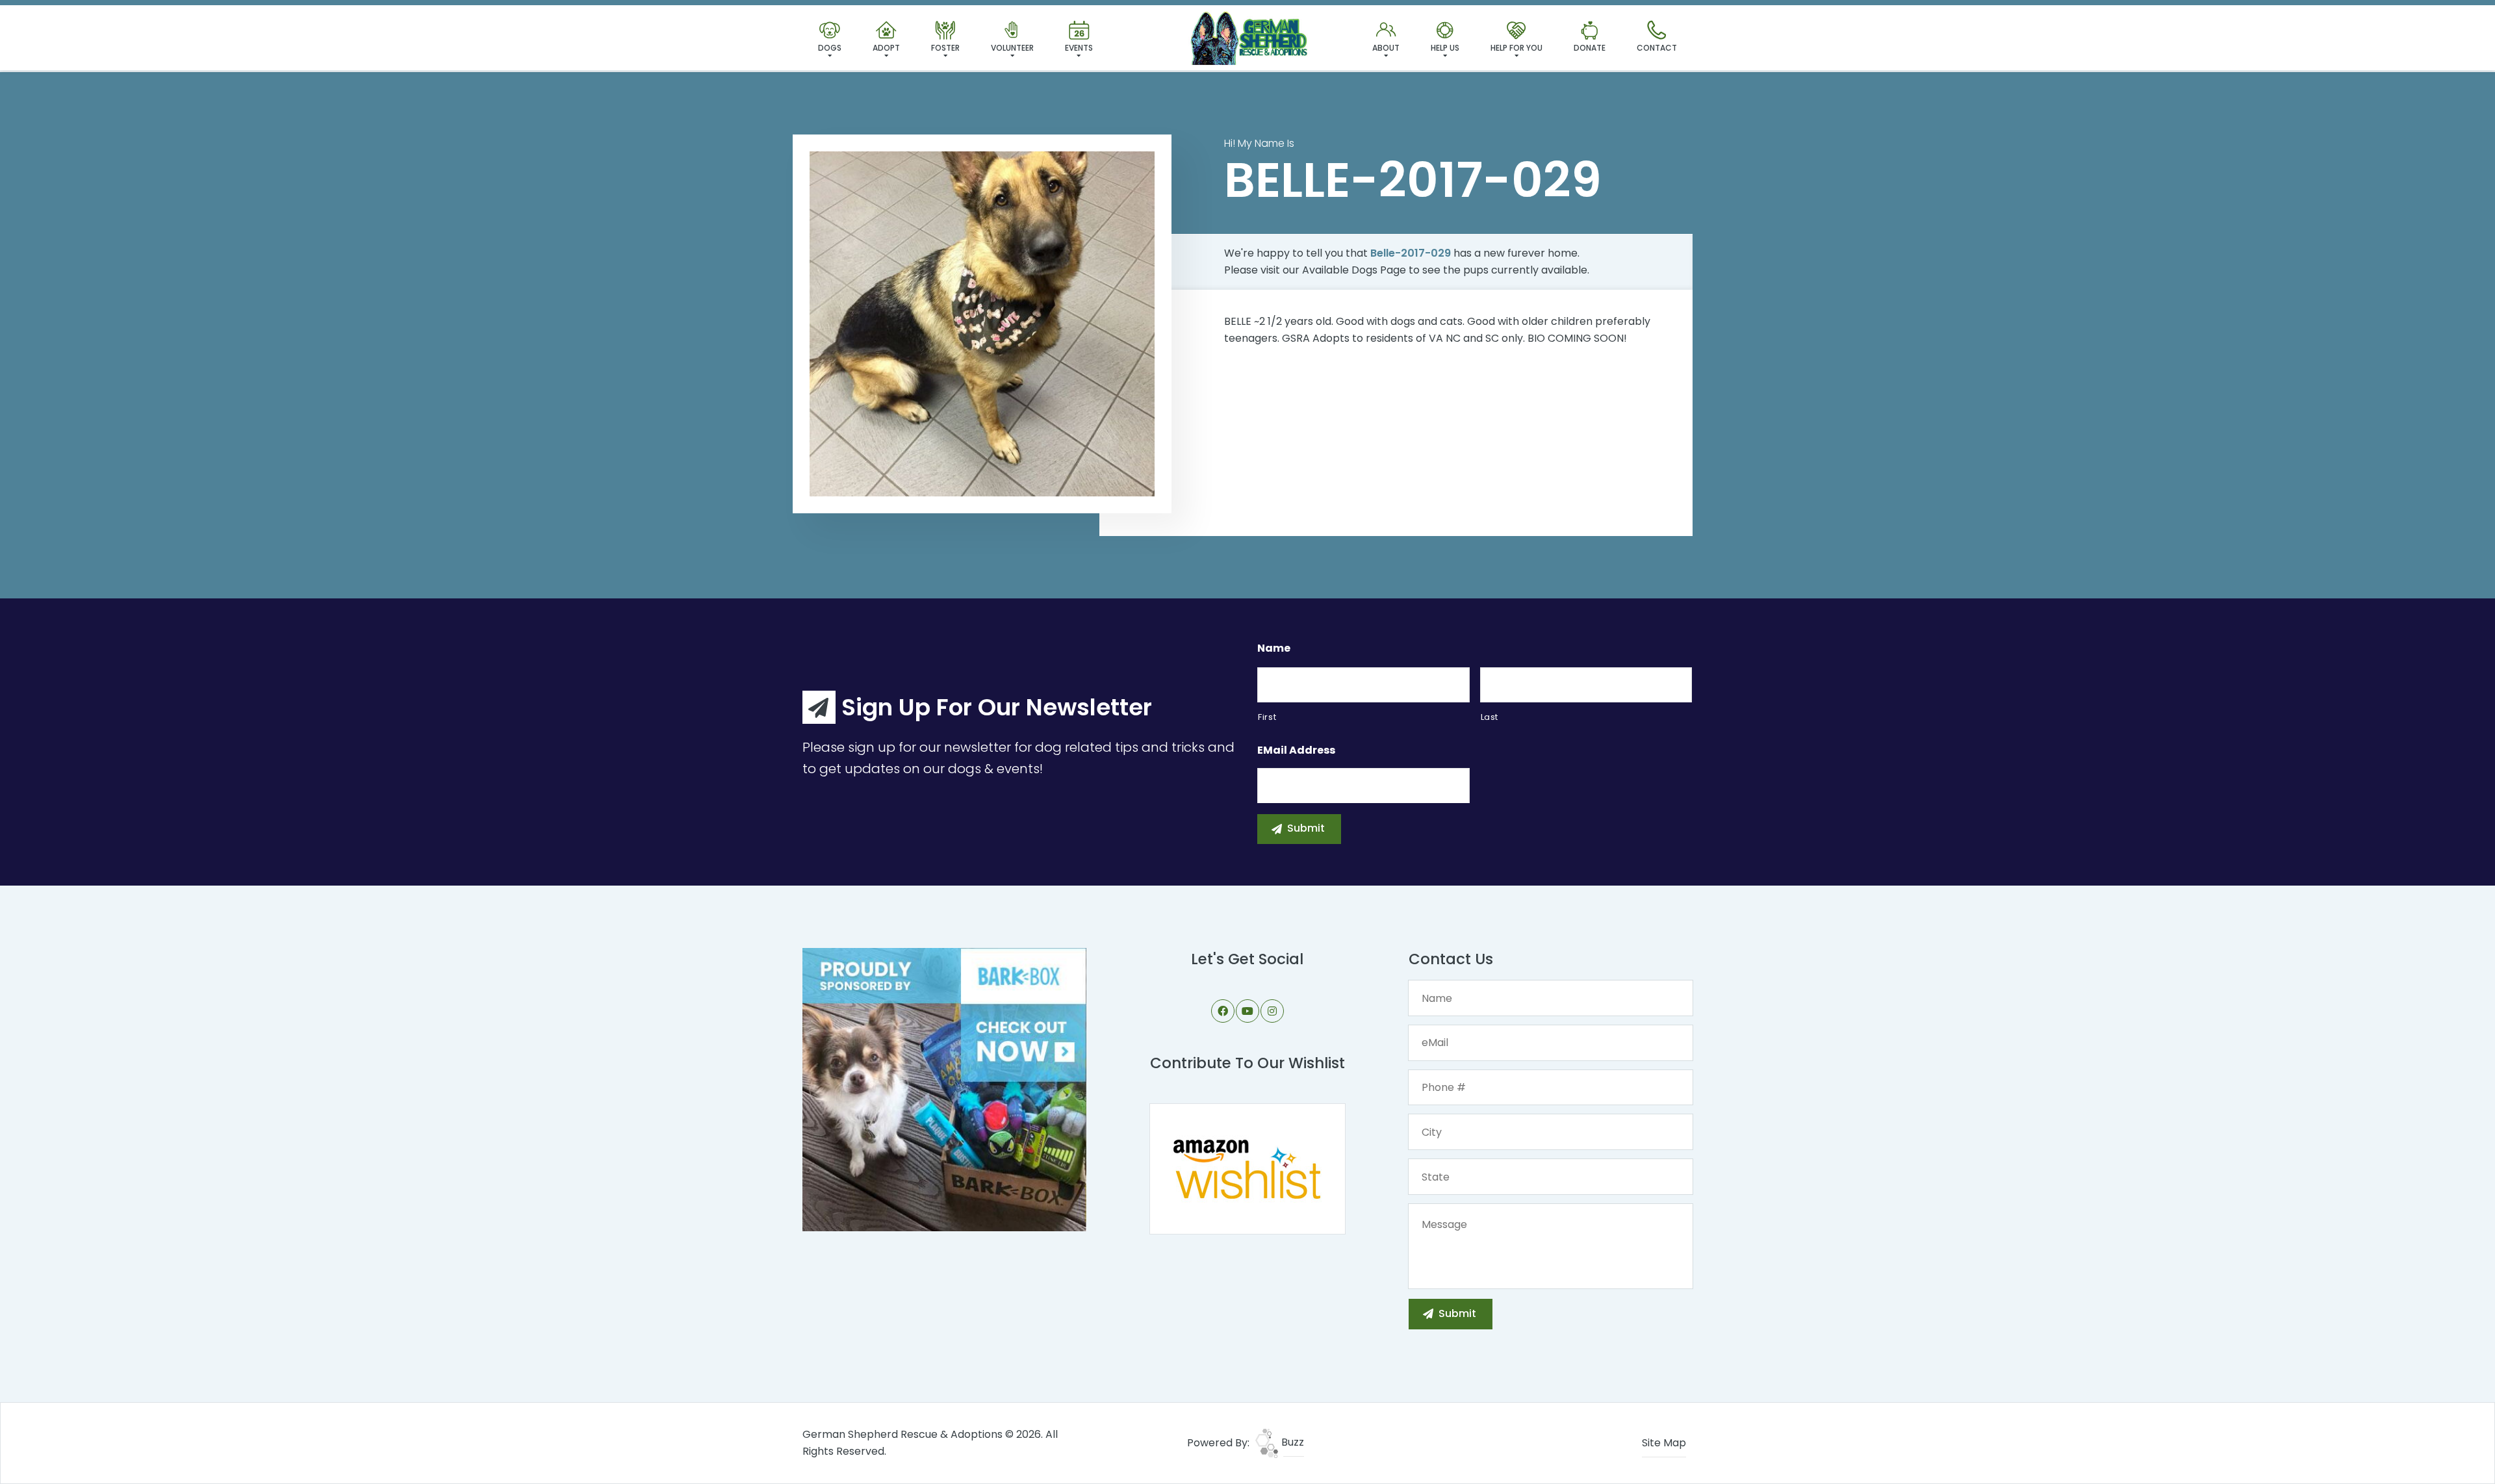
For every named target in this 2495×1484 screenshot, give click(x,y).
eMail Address (1296, 751)
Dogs (830, 48)
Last (1490, 717)
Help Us (1445, 48)
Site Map (1664, 1443)
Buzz (1291, 1442)
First (1267, 717)
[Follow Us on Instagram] (1272, 1011)
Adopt (886, 48)
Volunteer (1012, 48)
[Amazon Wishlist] (1247, 1168)
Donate (1590, 48)
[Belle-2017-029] (982, 324)
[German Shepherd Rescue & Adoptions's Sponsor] (944, 1089)
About (1386, 48)
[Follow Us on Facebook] (1223, 1011)
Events (1079, 48)
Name (1274, 649)
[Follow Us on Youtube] (1247, 1011)
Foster (945, 48)
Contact (1657, 48)
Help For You (1516, 48)
